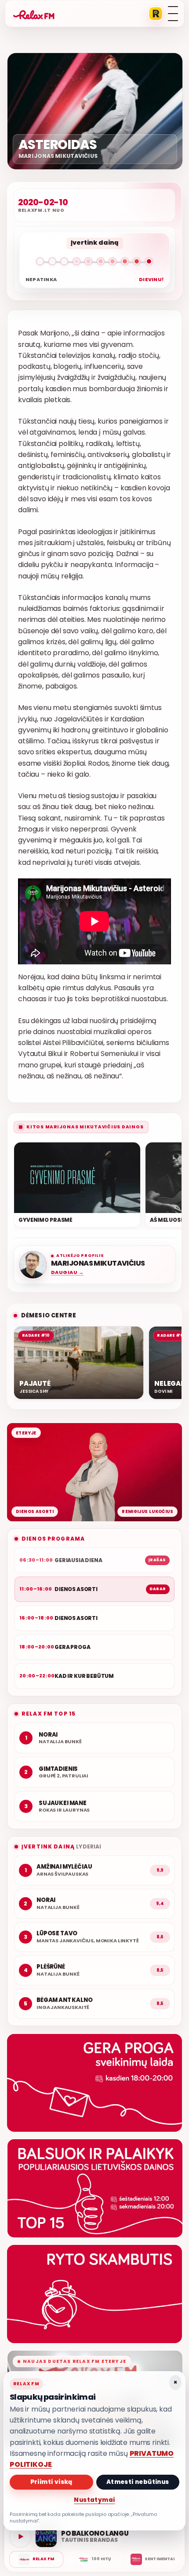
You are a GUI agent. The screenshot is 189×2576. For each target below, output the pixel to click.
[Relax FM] (36, 2559)
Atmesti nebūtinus (138, 2482)
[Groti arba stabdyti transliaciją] (20, 2537)
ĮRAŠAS (157, 1560)
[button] (94, 263)
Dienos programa (53, 1539)
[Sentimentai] (153, 2559)
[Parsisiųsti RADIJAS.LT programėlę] (156, 14)
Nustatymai (94, 2500)
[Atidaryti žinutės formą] (94, 2083)
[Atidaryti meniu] (173, 14)
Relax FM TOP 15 (49, 1714)
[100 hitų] (94, 2559)
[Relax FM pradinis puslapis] (34, 14)
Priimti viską (51, 2482)
